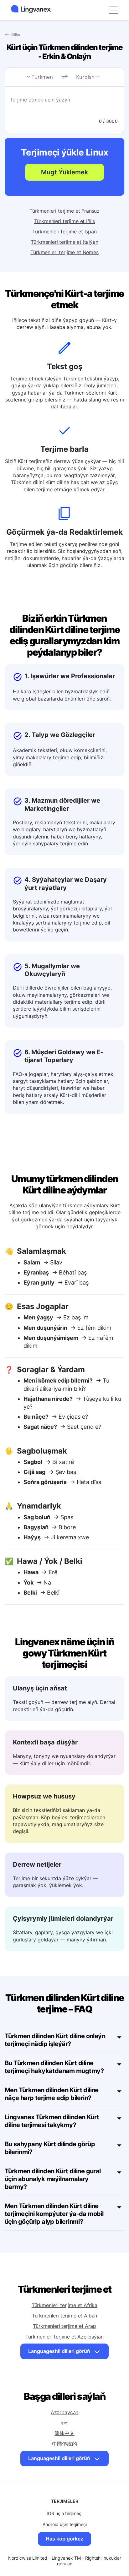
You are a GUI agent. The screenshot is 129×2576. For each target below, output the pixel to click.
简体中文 (64, 2433)
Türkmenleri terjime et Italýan (64, 242)
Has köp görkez (64, 2539)
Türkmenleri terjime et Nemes (64, 252)
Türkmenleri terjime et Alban (65, 2316)
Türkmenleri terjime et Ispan (64, 232)
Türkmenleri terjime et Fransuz (64, 211)
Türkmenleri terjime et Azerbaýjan (64, 2337)
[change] (64, 77)
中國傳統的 (64, 2444)
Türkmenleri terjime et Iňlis (65, 221)
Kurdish (85, 77)
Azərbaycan (64, 2412)
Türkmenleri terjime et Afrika (64, 2305)
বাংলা (65, 2423)
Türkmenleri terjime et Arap (64, 2326)
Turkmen (42, 77)
